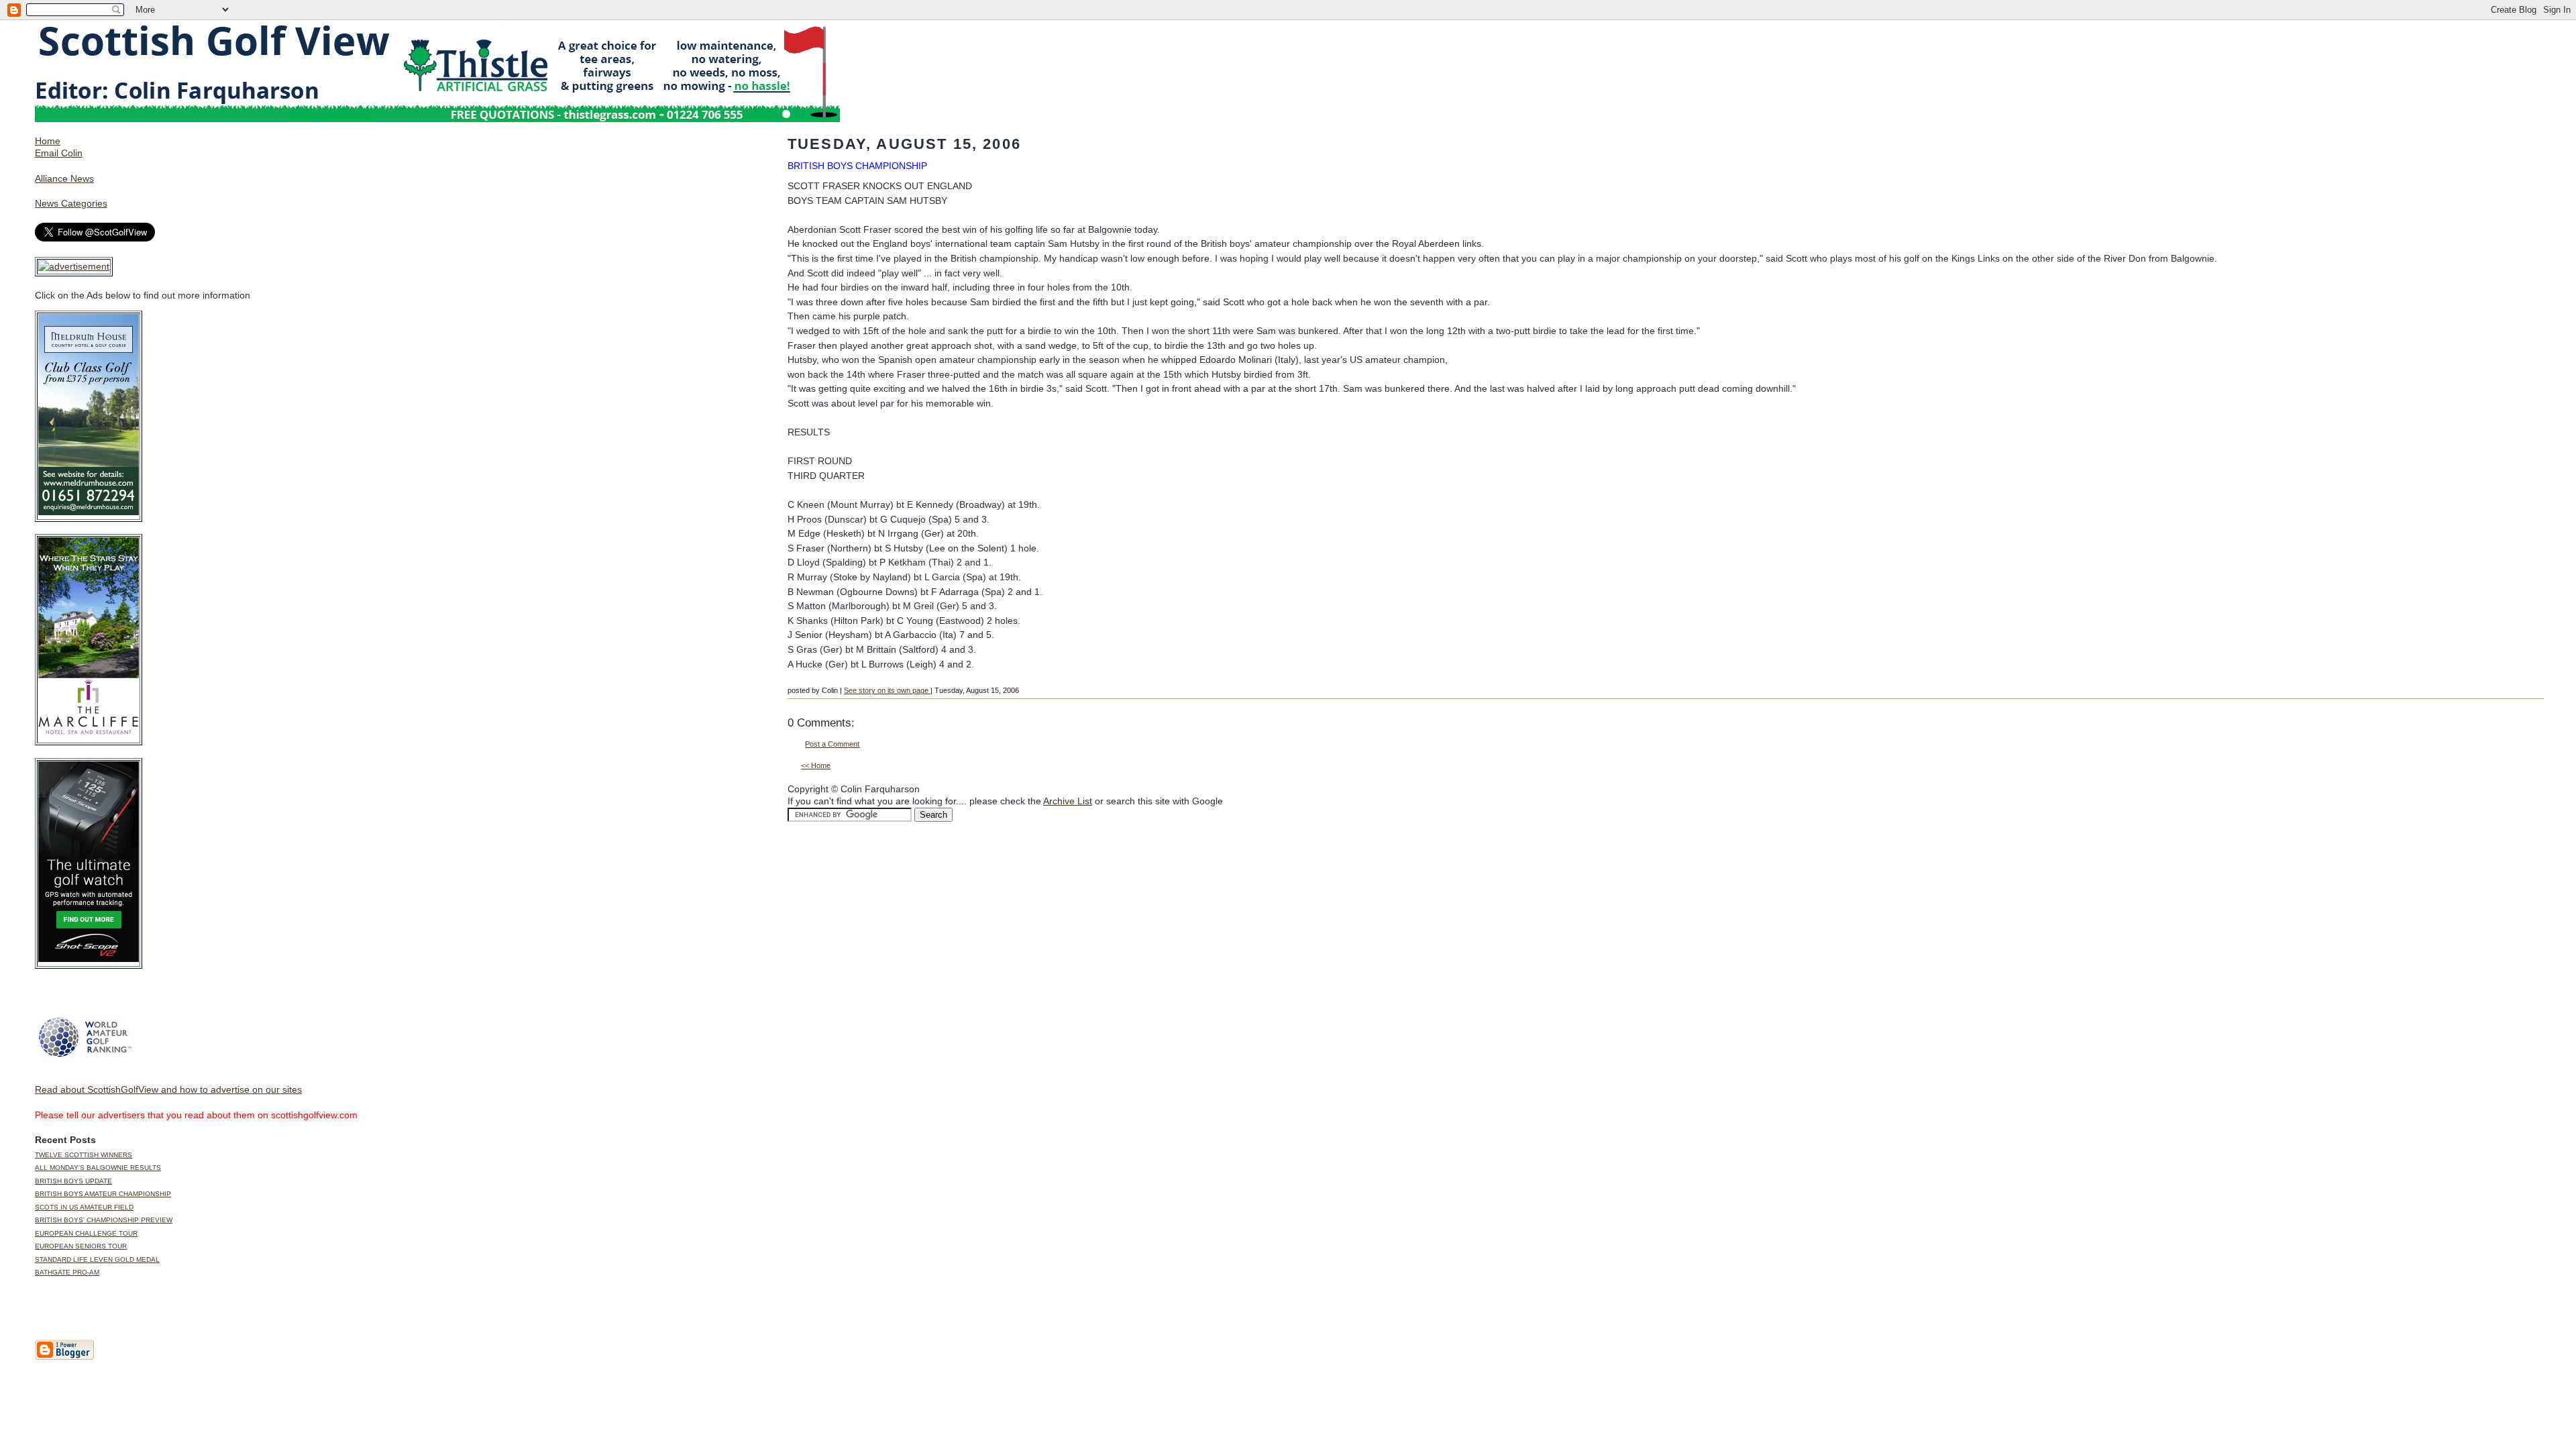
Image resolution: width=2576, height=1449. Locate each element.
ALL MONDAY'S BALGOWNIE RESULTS (98, 1168)
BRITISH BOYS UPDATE (73, 1181)
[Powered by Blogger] (64, 1357)
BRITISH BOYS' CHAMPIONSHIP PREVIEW (104, 1220)
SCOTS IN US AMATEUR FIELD (84, 1207)
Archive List (1068, 801)
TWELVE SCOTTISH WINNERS (84, 1155)
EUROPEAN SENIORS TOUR (81, 1246)
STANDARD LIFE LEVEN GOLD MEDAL (97, 1259)
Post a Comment (832, 744)
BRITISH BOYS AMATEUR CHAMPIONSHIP (103, 1194)
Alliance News (64, 178)
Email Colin (59, 153)
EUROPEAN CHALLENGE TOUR (86, 1233)
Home (48, 141)
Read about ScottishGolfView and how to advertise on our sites (168, 1089)
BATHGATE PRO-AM (67, 1272)
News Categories (71, 203)
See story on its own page (887, 690)
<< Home (816, 765)
